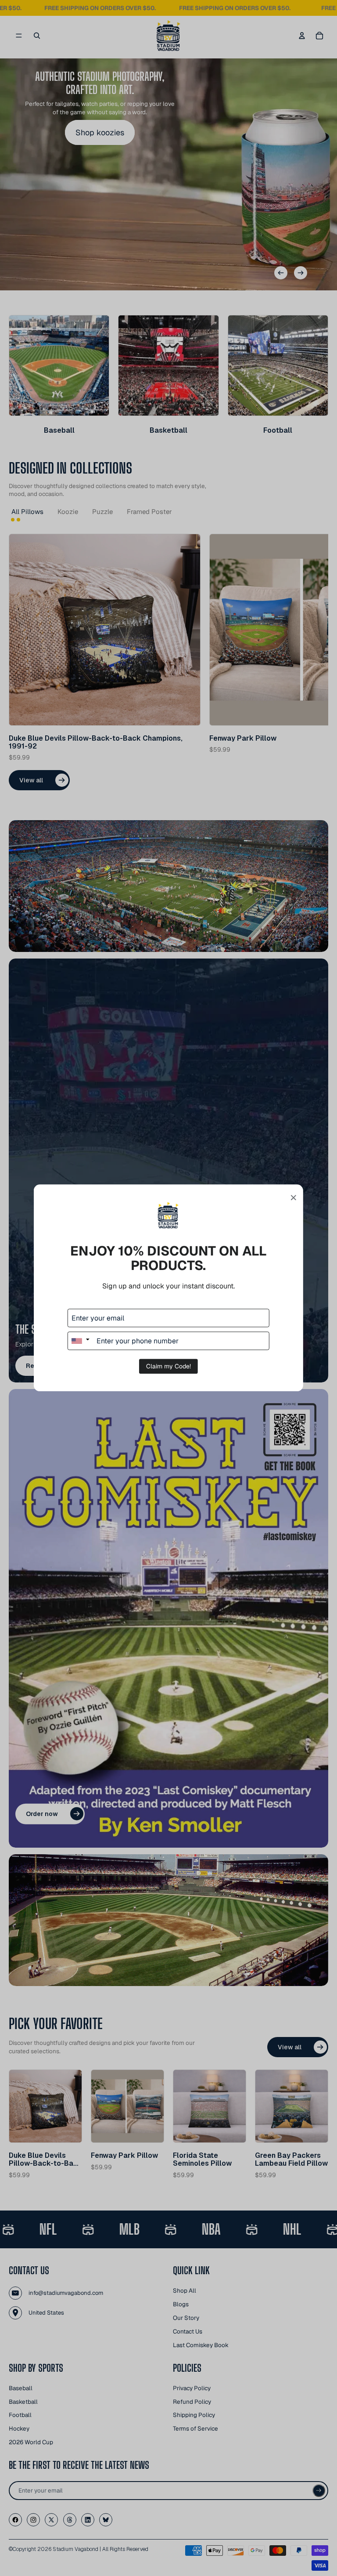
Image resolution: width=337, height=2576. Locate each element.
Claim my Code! (168, 1367)
